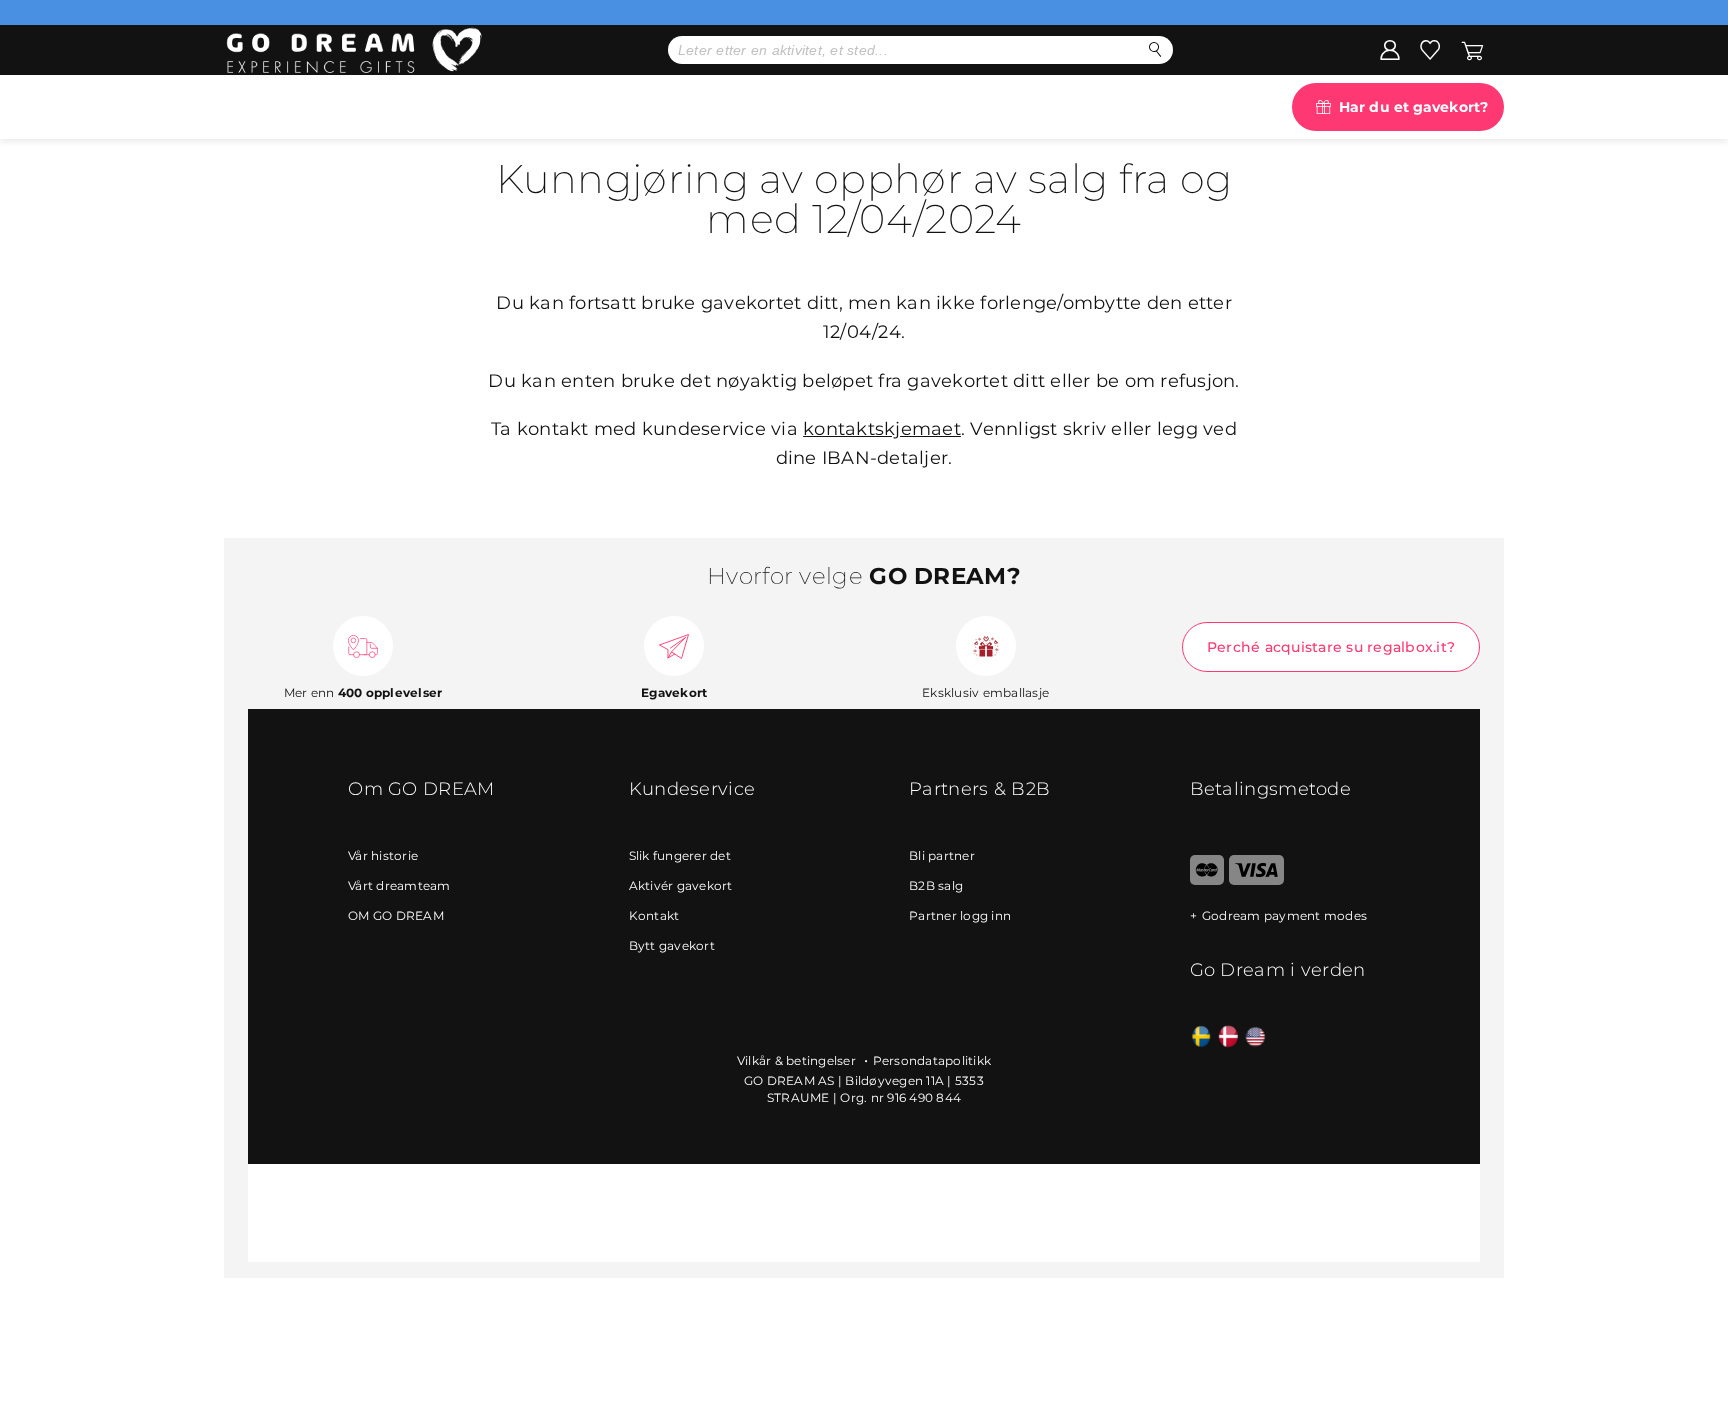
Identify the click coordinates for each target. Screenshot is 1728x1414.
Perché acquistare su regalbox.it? (1331, 647)
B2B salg (936, 885)
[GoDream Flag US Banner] (1255, 1037)
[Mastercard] (1207, 880)
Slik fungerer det (680, 855)
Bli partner (942, 855)
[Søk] (1155, 49)
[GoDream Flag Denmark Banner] (1228, 1037)
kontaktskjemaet (882, 429)
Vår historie (383, 855)
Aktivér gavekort (681, 885)
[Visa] (1256, 880)
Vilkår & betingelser (798, 1060)
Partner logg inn (960, 915)
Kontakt (654, 915)
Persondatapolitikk (932, 1060)
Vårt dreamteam (399, 885)
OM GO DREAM (396, 915)
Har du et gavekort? (1413, 107)
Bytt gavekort (672, 945)
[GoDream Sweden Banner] (1201, 1037)
